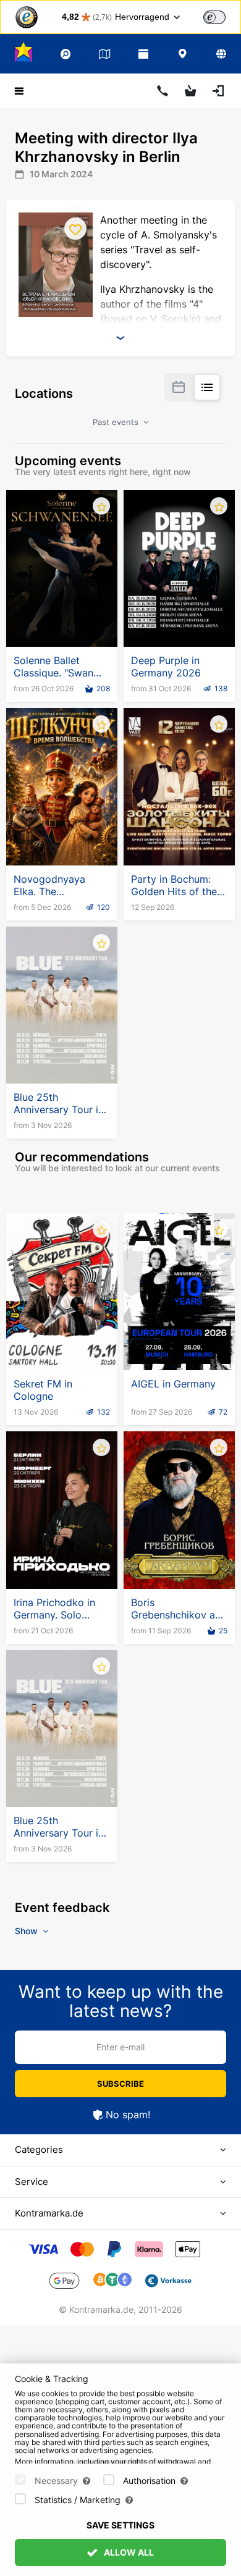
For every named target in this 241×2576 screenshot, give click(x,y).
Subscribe (120, 2084)
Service (32, 2182)
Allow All (128, 2552)
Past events (117, 422)
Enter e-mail (120, 2047)
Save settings (120, 2525)
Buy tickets (62, 617)
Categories (39, 2149)
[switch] (214, 17)
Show (27, 1931)
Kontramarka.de (49, 2213)
